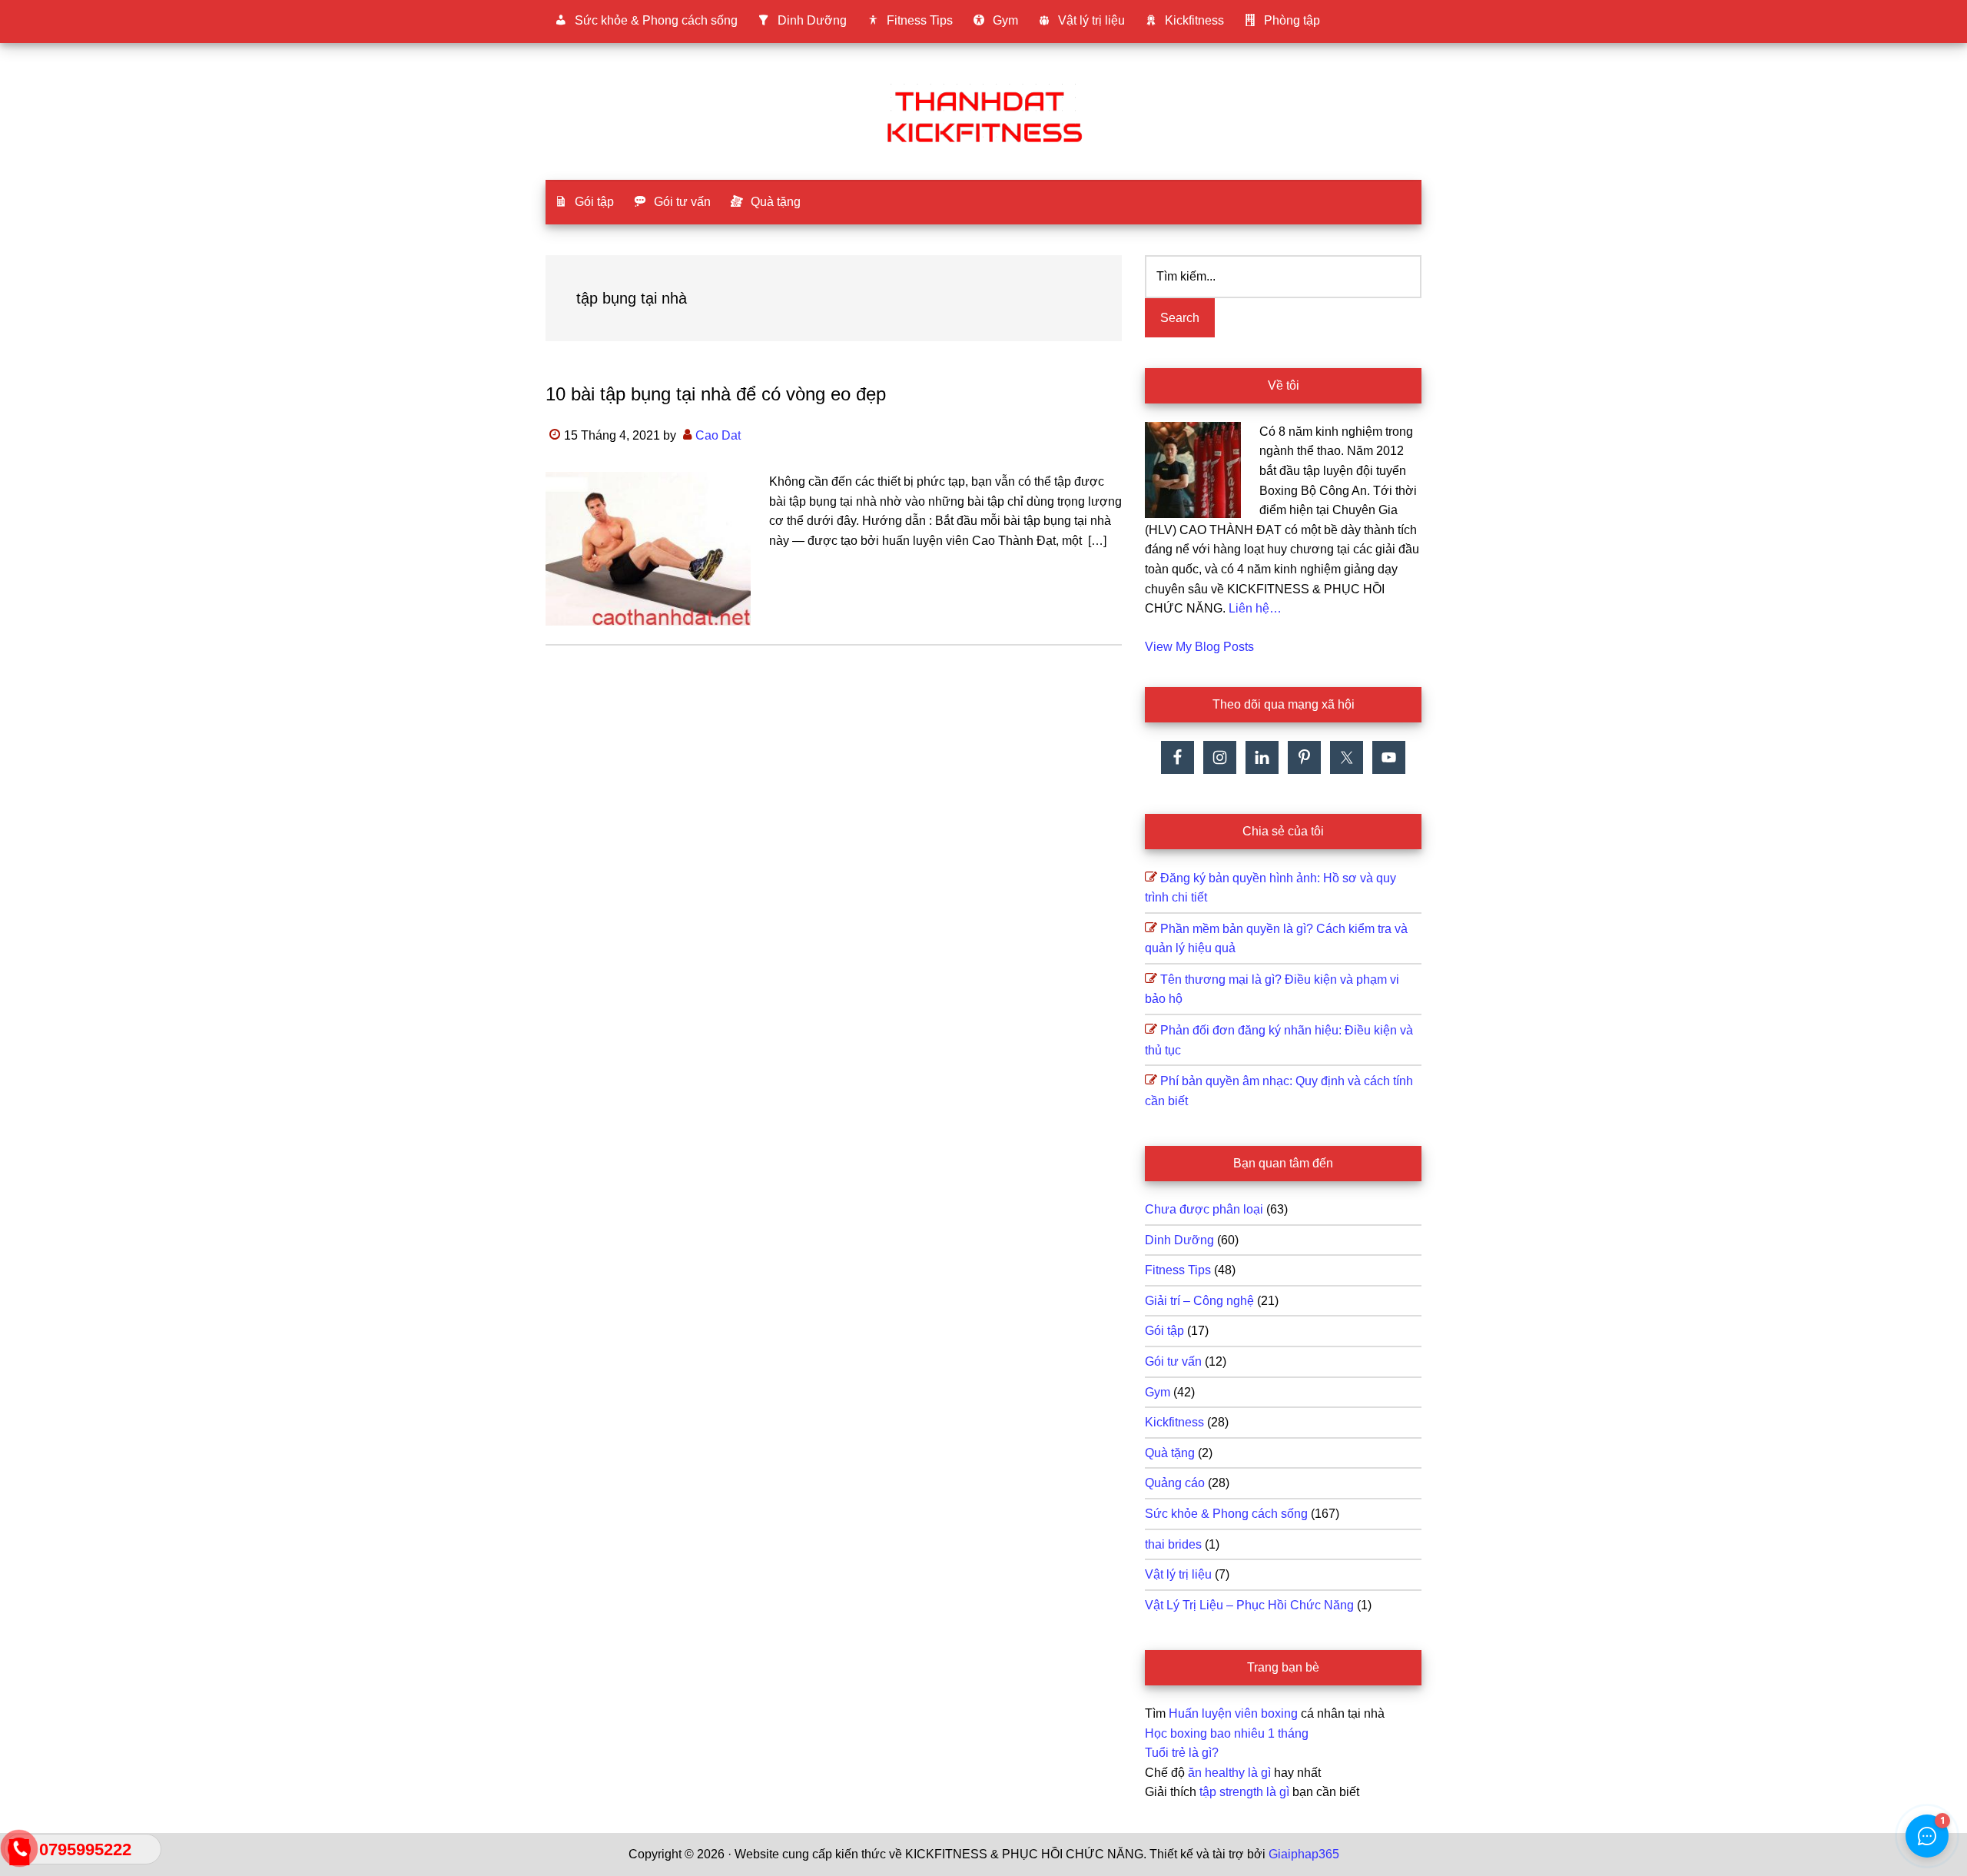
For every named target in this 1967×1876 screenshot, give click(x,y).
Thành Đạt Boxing (983, 115)
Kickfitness (1174, 1422)
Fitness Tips (1178, 1270)
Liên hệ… (1255, 608)
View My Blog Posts (1199, 647)
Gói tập (1164, 1331)
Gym (1158, 1392)
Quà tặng (1170, 1453)
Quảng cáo (1175, 1483)
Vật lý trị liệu (1178, 1574)
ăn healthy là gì (1229, 1773)
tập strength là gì (1244, 1792)
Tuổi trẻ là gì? (1182, 1753)
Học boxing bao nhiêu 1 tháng (1227, 1733)
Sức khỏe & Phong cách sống (1226, 1514)
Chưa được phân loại (1204, 1209)
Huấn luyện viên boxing (1233, 1713)
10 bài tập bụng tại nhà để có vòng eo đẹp (716, 394)
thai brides (1173, 1544)
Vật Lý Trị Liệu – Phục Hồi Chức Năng (1249, 1605)
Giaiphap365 (1304, 1854)
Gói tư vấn (1173, 1361)
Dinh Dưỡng (1179, 1240)
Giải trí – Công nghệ (1199, 1301)
